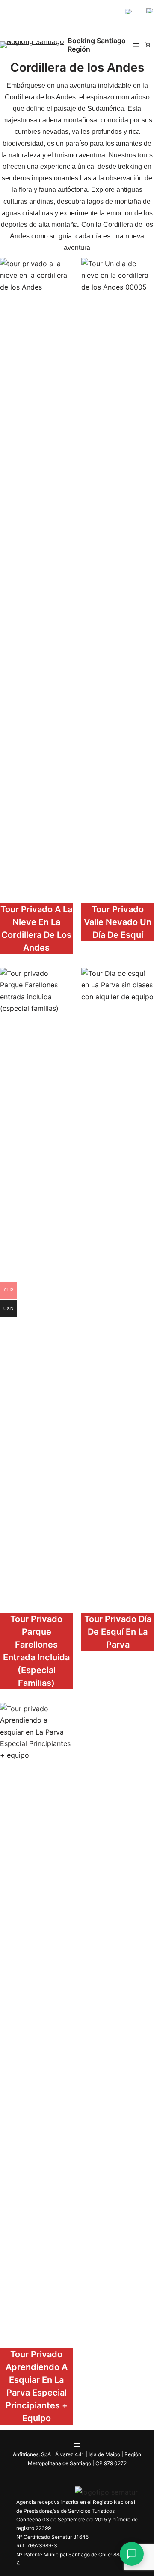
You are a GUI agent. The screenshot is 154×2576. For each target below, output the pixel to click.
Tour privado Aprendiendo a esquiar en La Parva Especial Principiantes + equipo (37, 2386)
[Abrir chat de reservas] (132, 2554)
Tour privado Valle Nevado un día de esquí (118, 922)
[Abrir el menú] (136, 45)
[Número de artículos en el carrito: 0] (148, 44)
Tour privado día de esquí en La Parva (118, 1632)
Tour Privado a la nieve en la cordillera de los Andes (36, 928)
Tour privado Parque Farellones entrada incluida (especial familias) (36, 1651)
